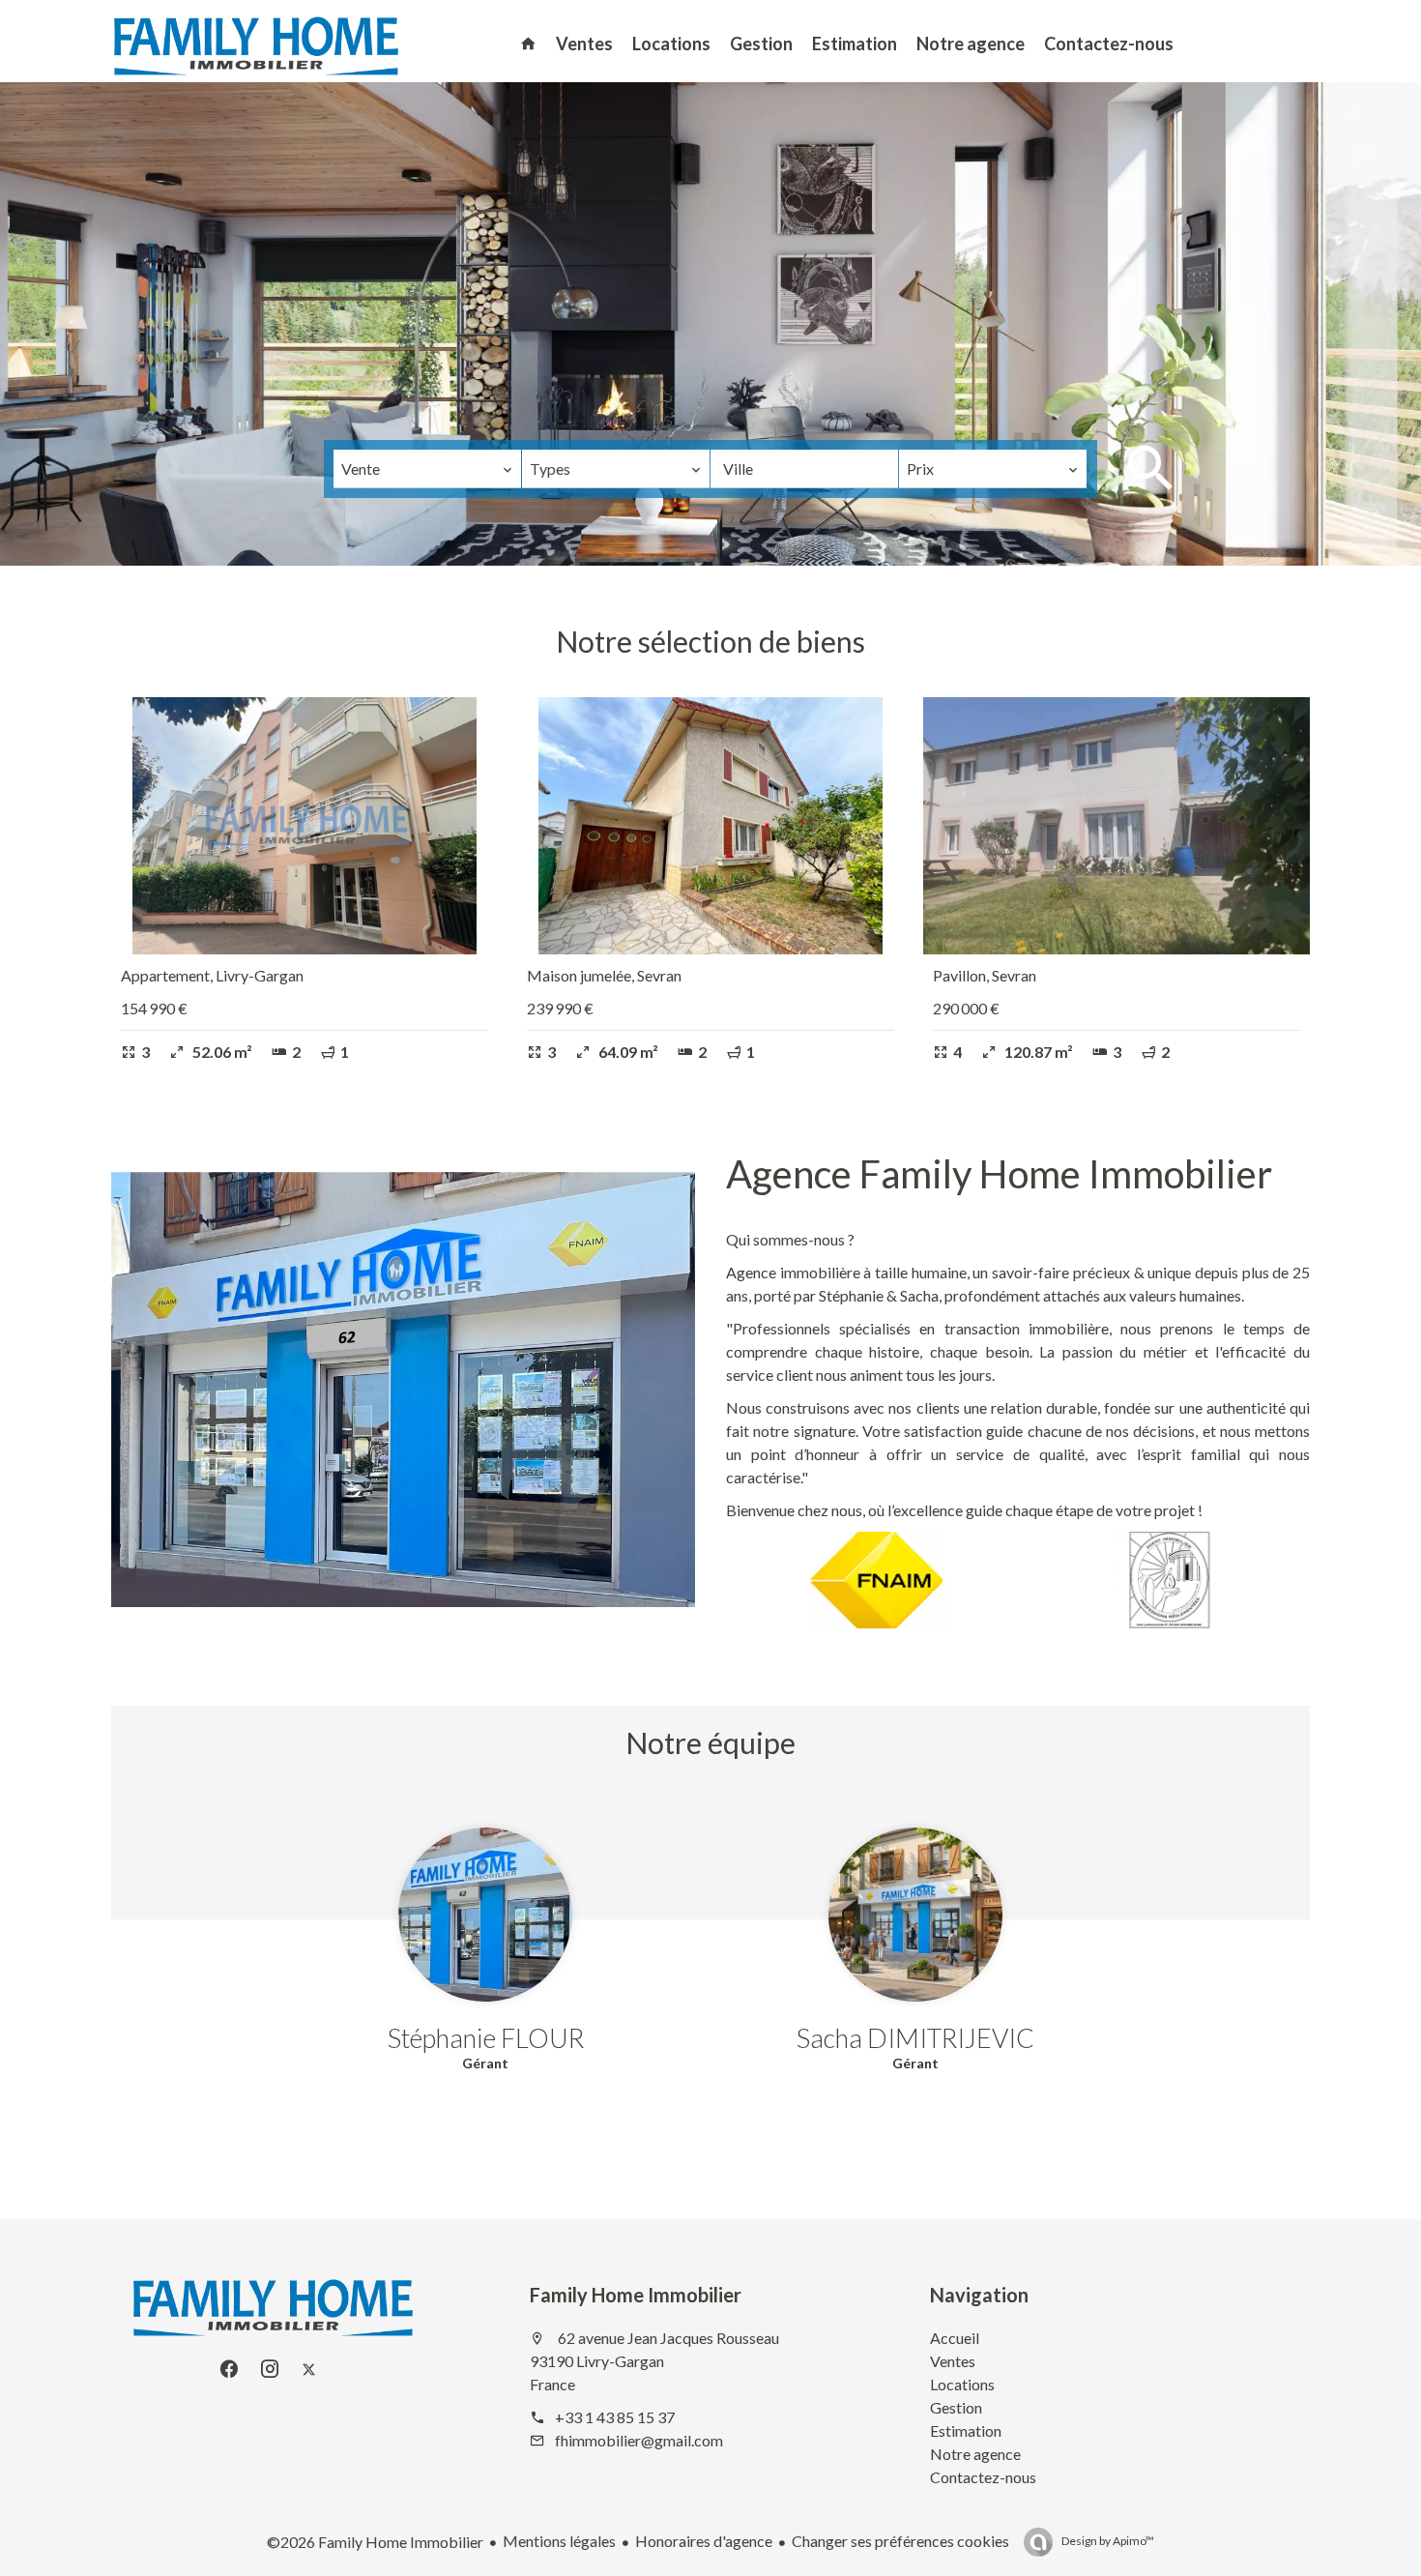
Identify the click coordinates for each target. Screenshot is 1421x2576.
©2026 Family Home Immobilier (375, 2542)
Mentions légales (559, 2541)
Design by (1107, 2541)
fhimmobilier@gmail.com (639, 2440)
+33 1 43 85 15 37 (615, 2417)
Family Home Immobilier (636, 2295)
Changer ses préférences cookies (900, 2541)
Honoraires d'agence (704, 2541)
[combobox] (427, 469)
